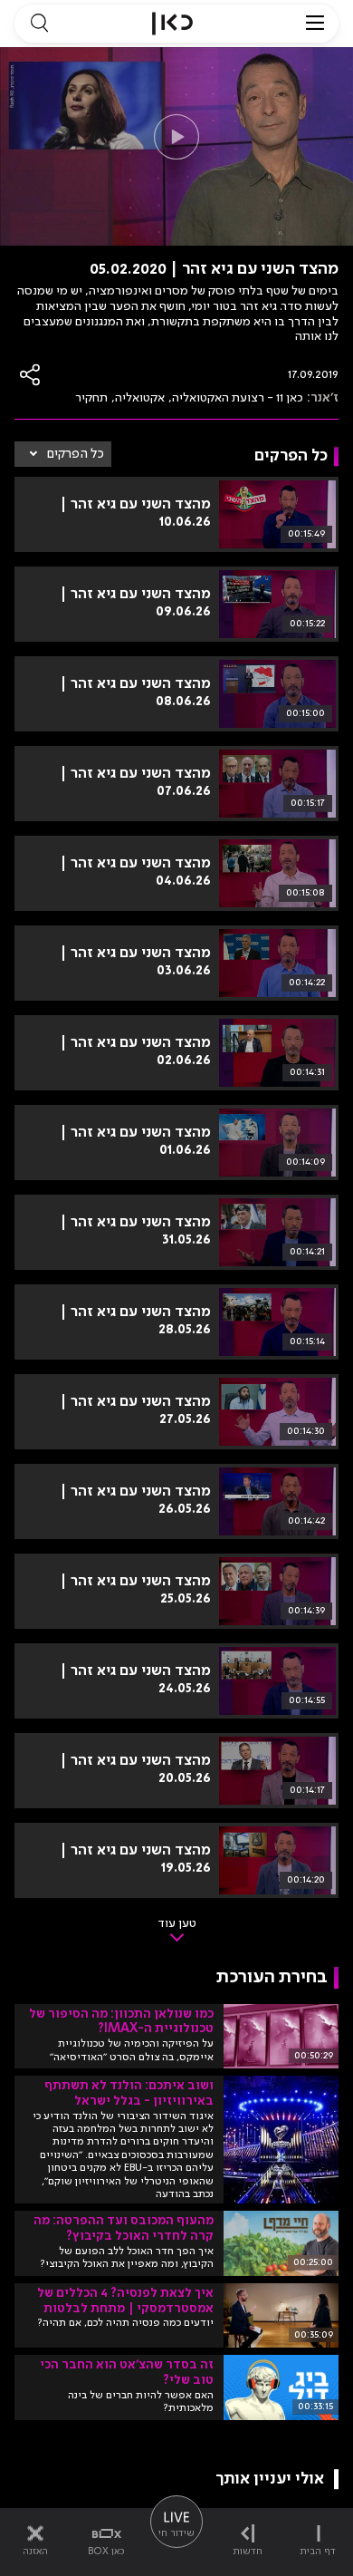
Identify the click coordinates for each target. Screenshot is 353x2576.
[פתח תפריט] (315, 24)
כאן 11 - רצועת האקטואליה (238, 398)
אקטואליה (140, 398)
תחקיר (91, 398)
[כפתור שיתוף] (31, 375)
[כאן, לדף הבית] (172, 24)
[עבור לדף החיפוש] (39, 24)
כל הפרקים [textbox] (76, 454)
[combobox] (63, 454)
